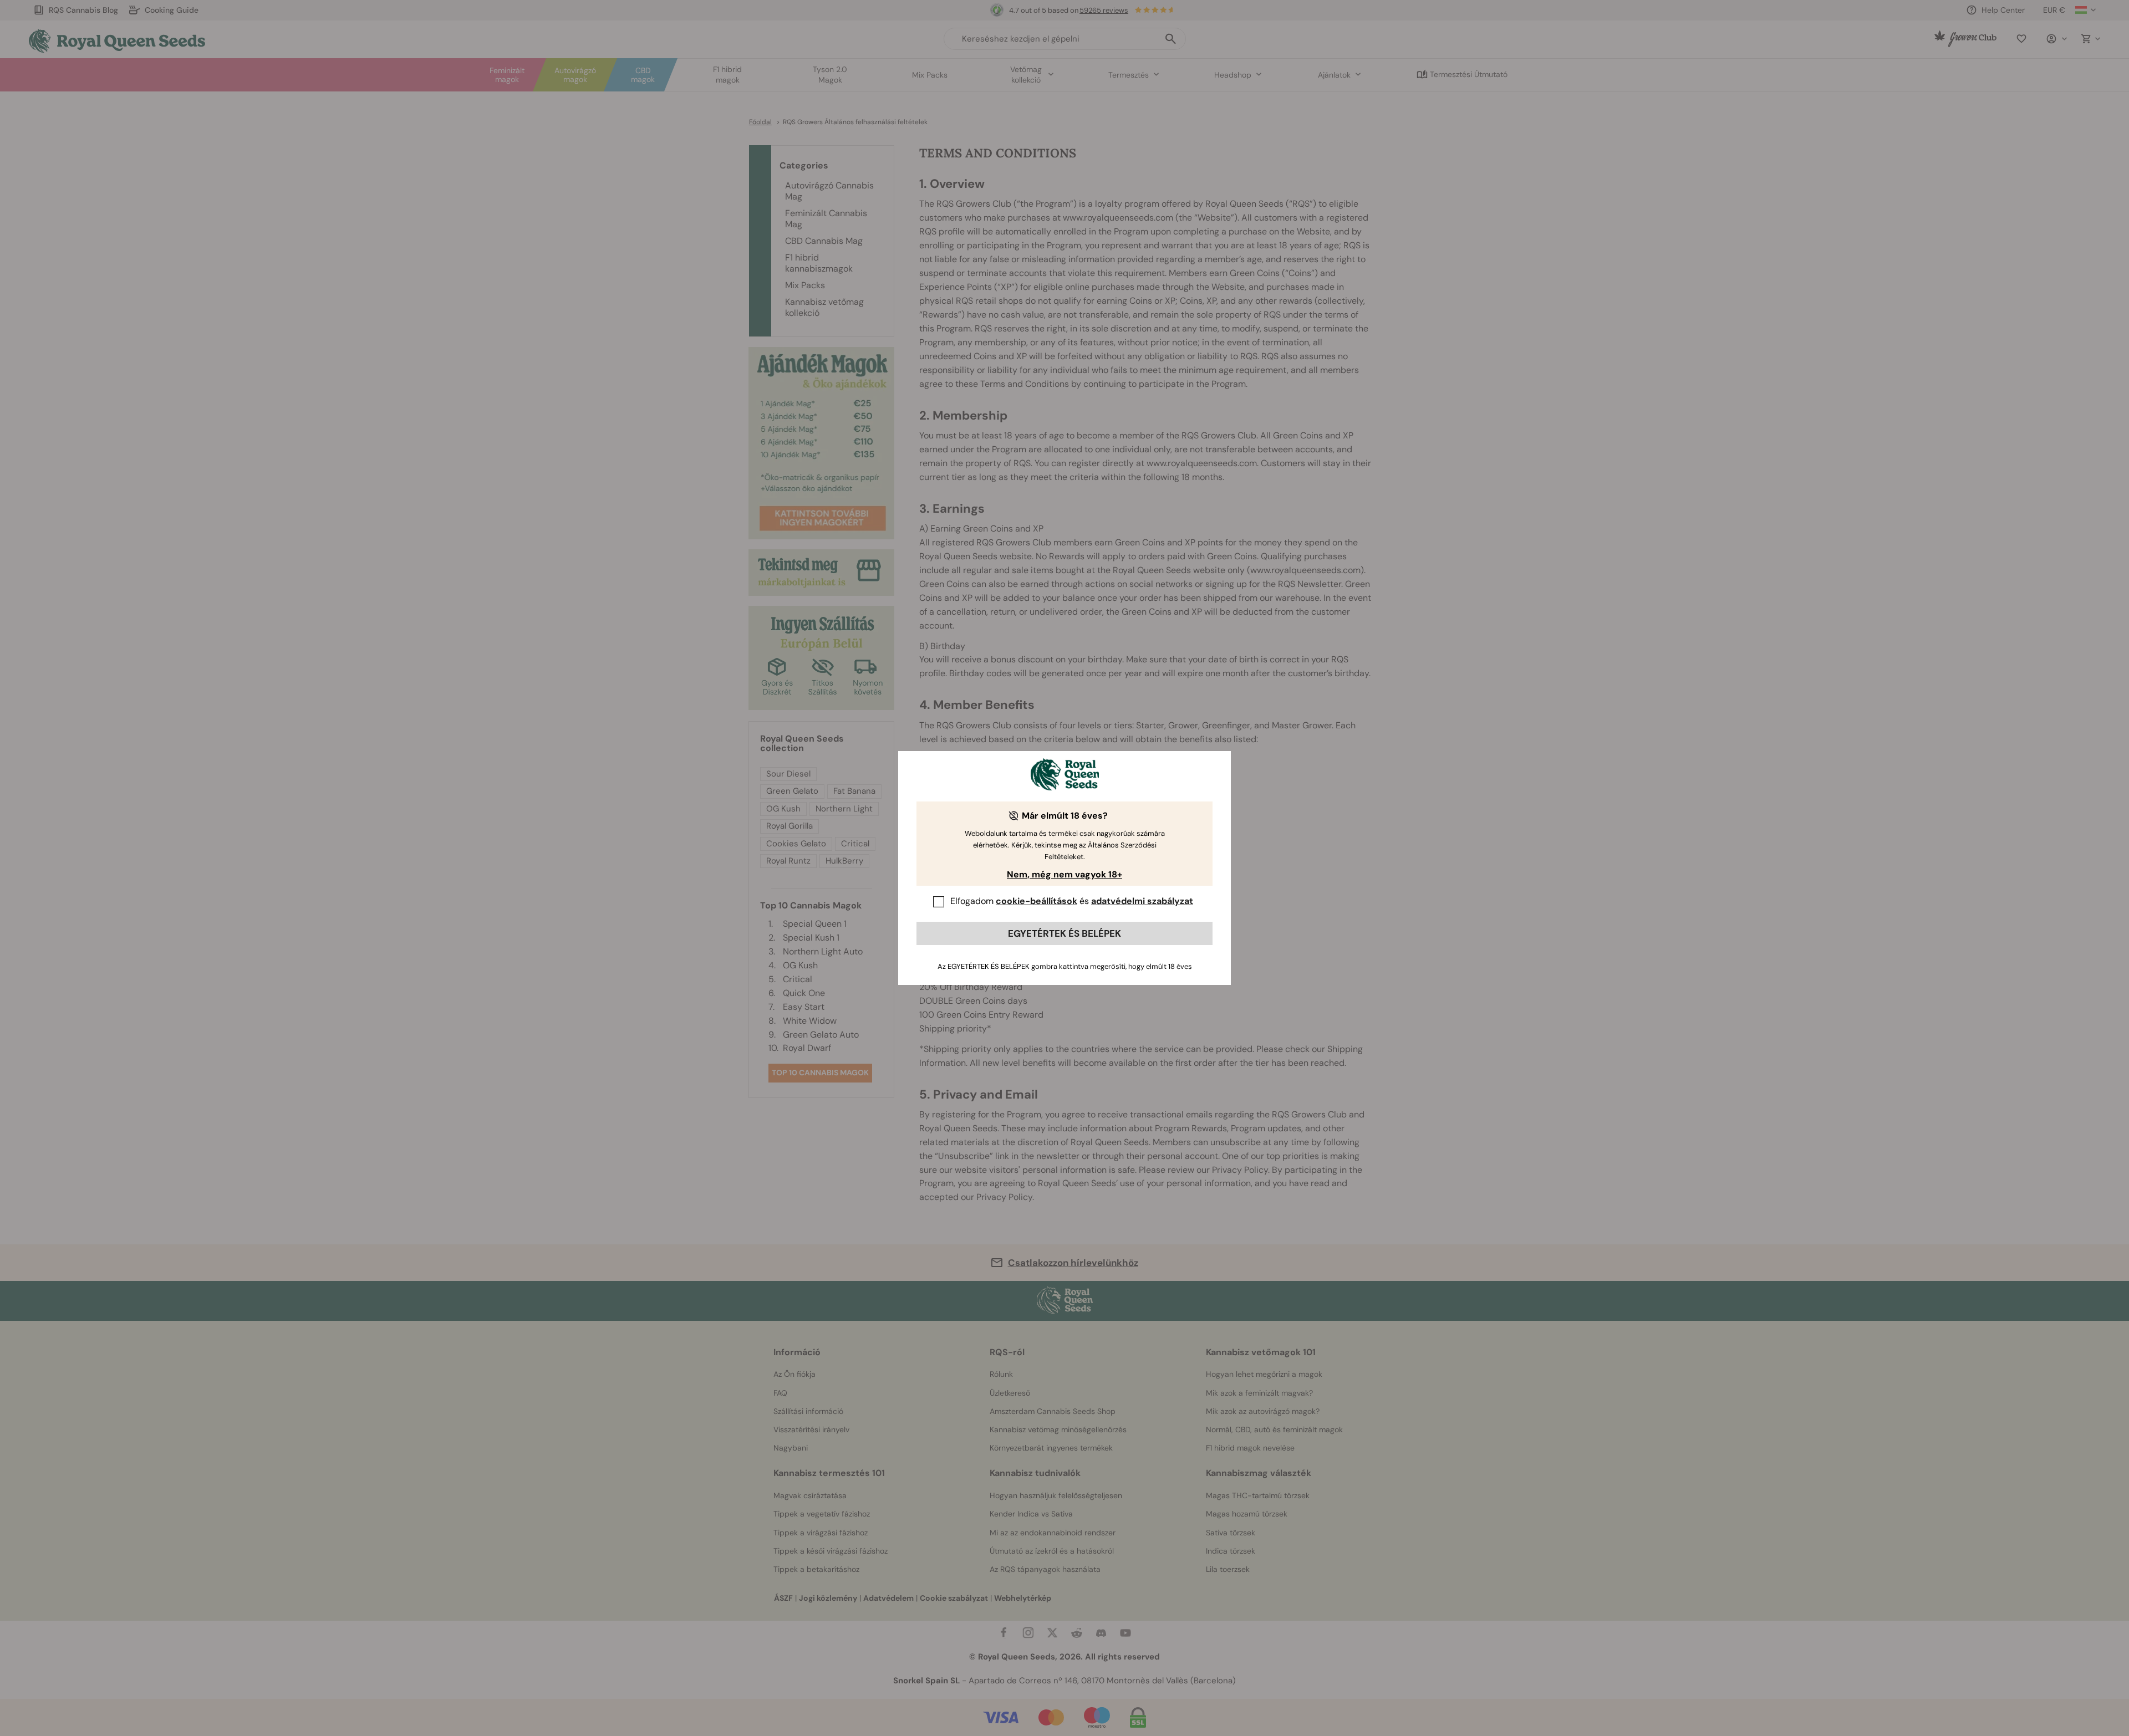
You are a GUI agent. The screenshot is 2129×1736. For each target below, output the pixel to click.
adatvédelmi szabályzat (1142, 901)
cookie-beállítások (1037, 901)
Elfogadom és (1072, 901)
